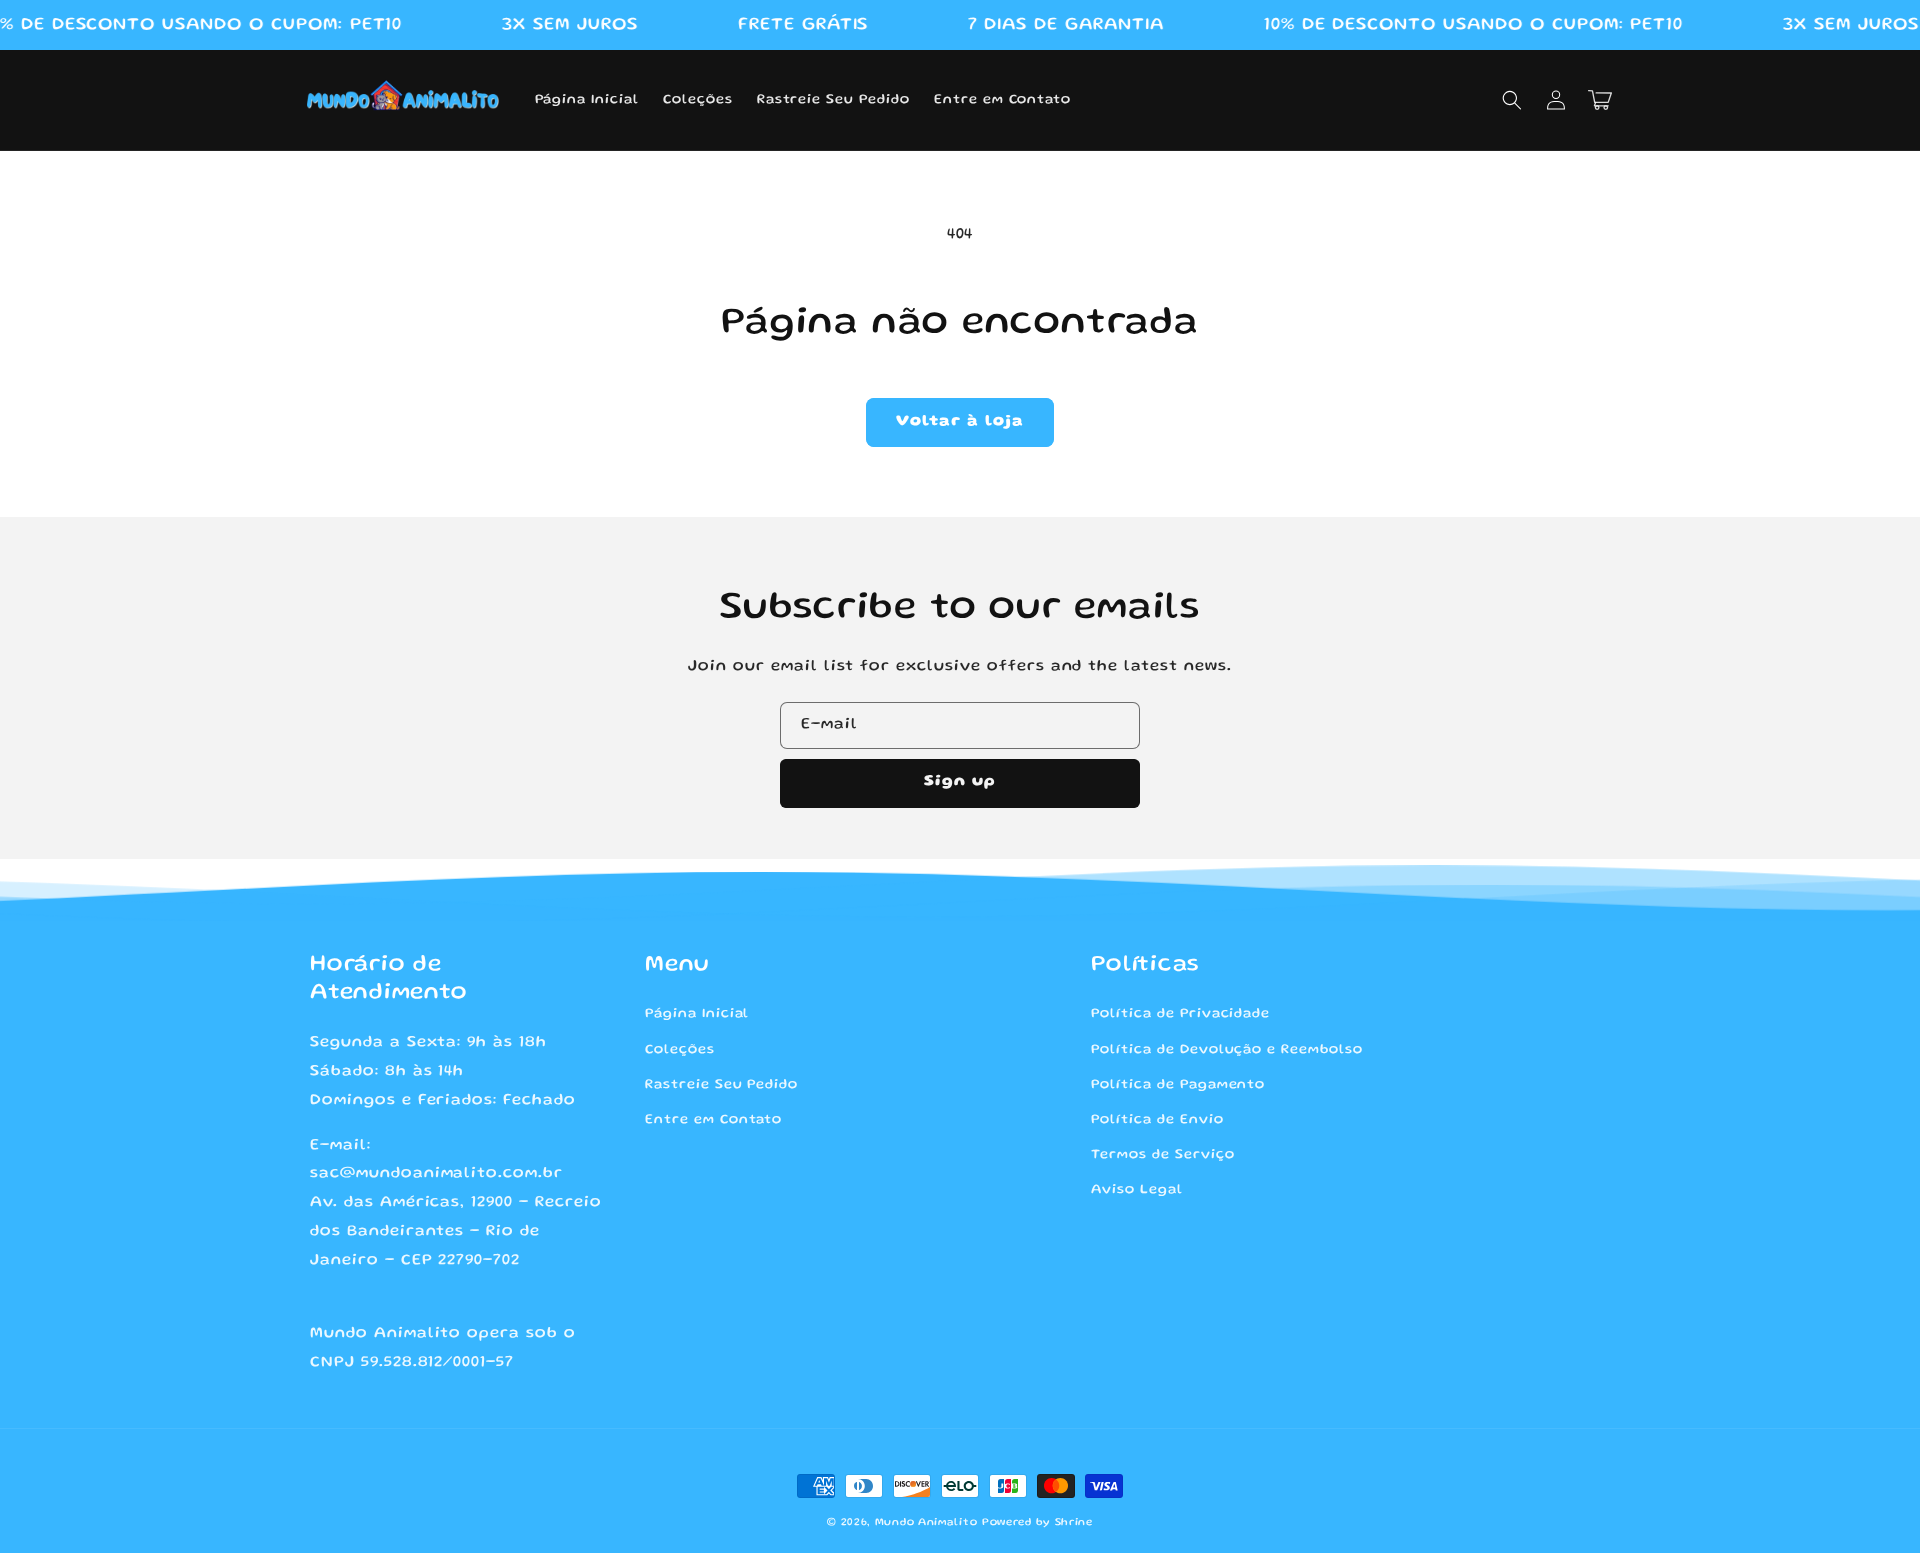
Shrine (1074, 1523)
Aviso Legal (1137, 1190)
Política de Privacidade (1180, 1014)
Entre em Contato (713, 1120)
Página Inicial (697, 1014)
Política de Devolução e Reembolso (1227, 1050)
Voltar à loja (960, 422)
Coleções (680, 1050)
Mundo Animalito (926, 1523)
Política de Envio (1157, 1120)
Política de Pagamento (1178, 1085)
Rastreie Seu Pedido (721, 1085)
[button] (1512, 100)
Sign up (960, 782)
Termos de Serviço (1162, 1155)
